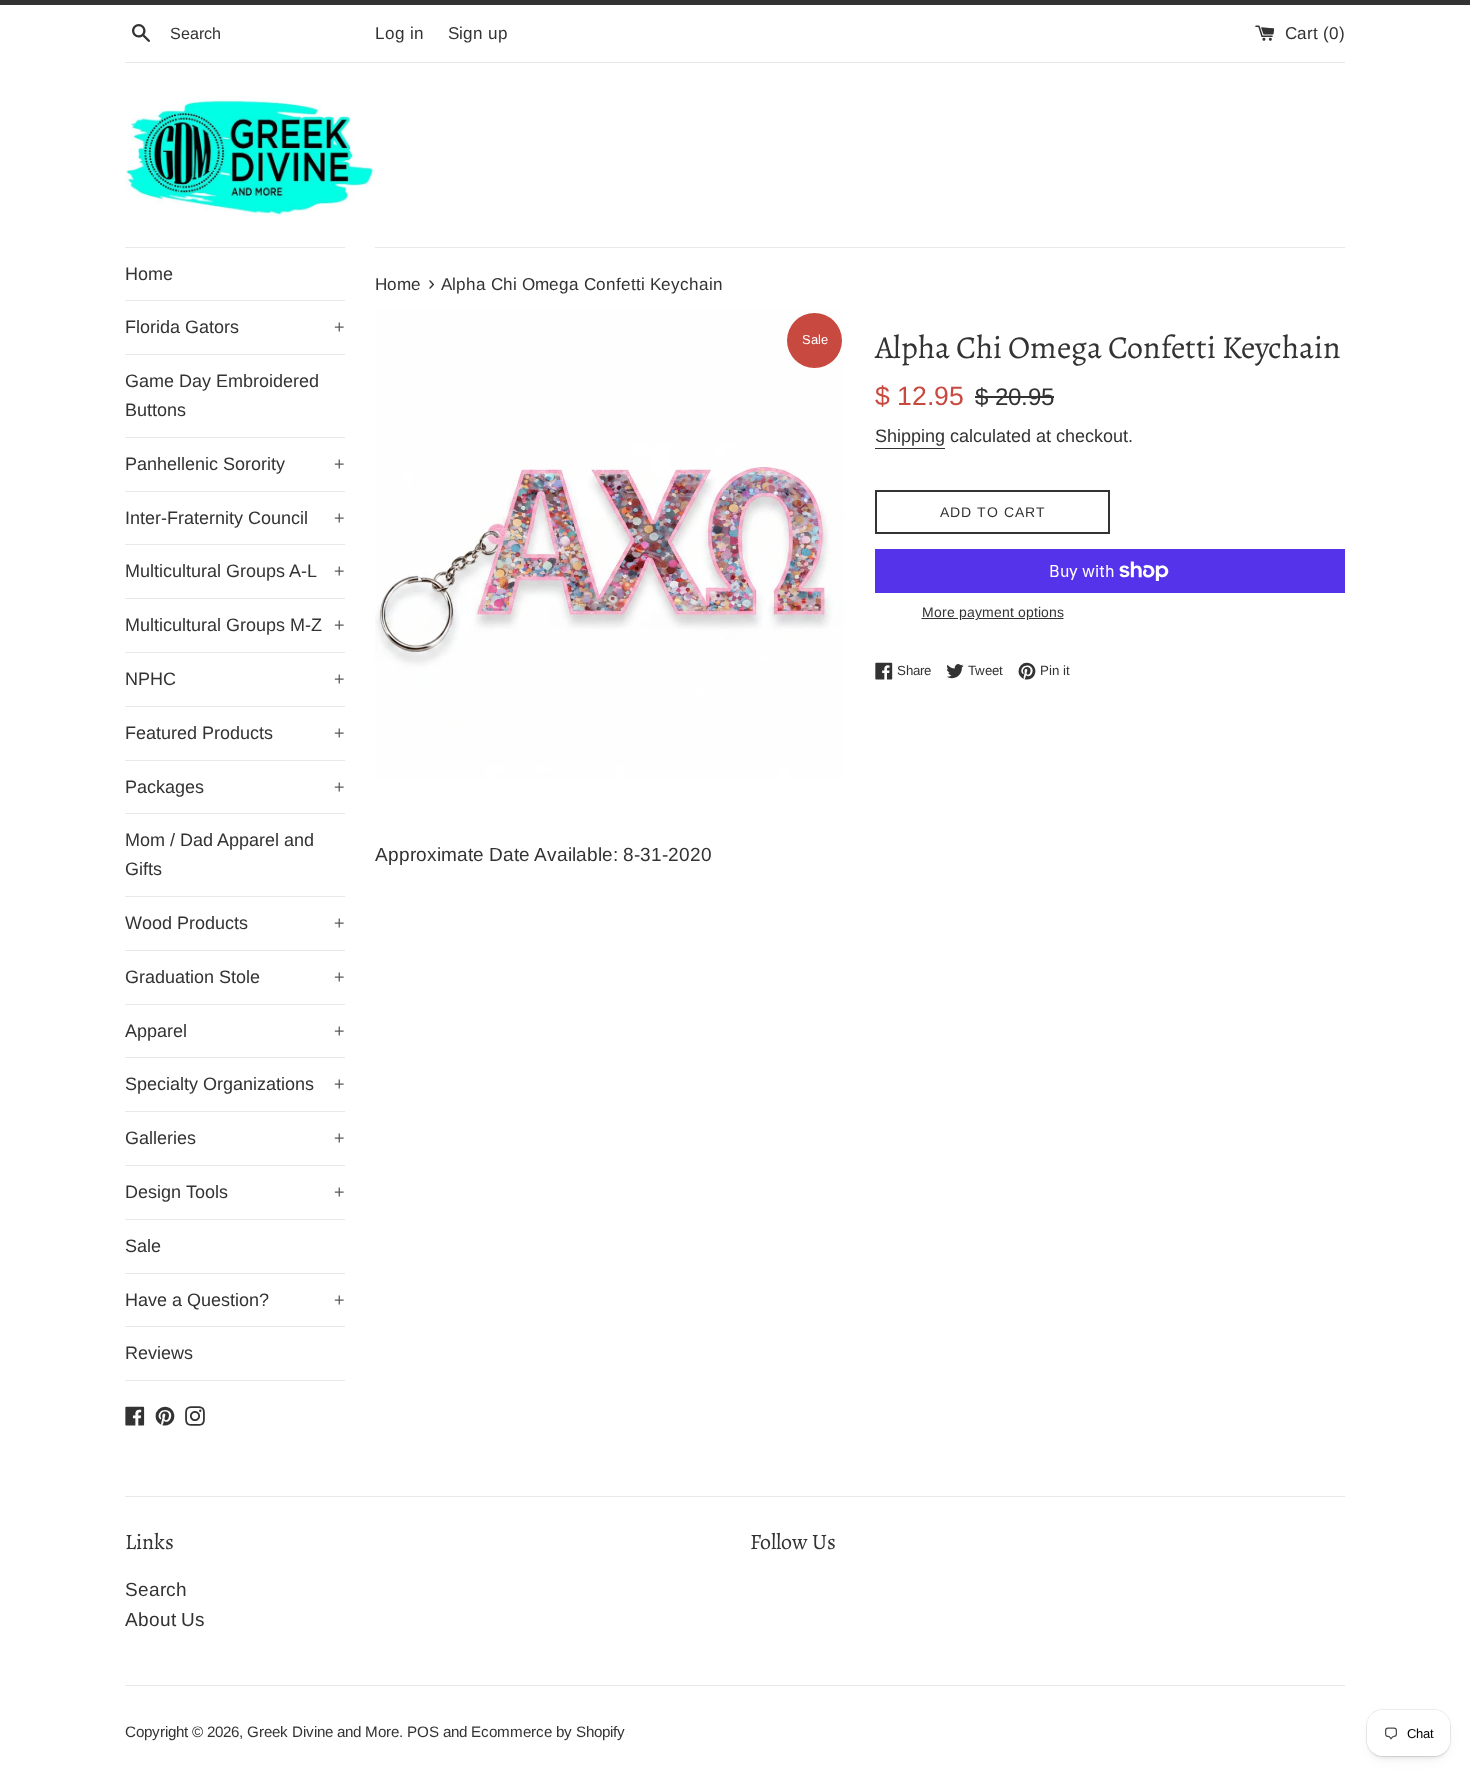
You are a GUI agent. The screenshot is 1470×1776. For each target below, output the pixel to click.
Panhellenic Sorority (235, 464)
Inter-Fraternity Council (235, 518)
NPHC (235, 679)
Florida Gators (235, 327)
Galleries (235, 1138)
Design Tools (235, 1192)
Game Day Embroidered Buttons (222, 395)
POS (423, 1731)
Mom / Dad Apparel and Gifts (219, 854)
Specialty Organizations (235, 1084)
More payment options (993, 612)
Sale (143, 1246)
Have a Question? (235, 1300)
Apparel (235, 1031)
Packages (235, 787)
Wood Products (235, 923)
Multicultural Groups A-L (235, 571)
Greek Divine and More (323, 1731)
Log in (399, 33)
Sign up (478, 33)
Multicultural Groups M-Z (235, 625)
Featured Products (235, 733)
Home (149, 274)
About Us (165, 1619)
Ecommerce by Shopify (548, 1731)
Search (156, 1589)
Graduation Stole (235, 977)
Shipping (910, 436)
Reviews (159, 1353)
